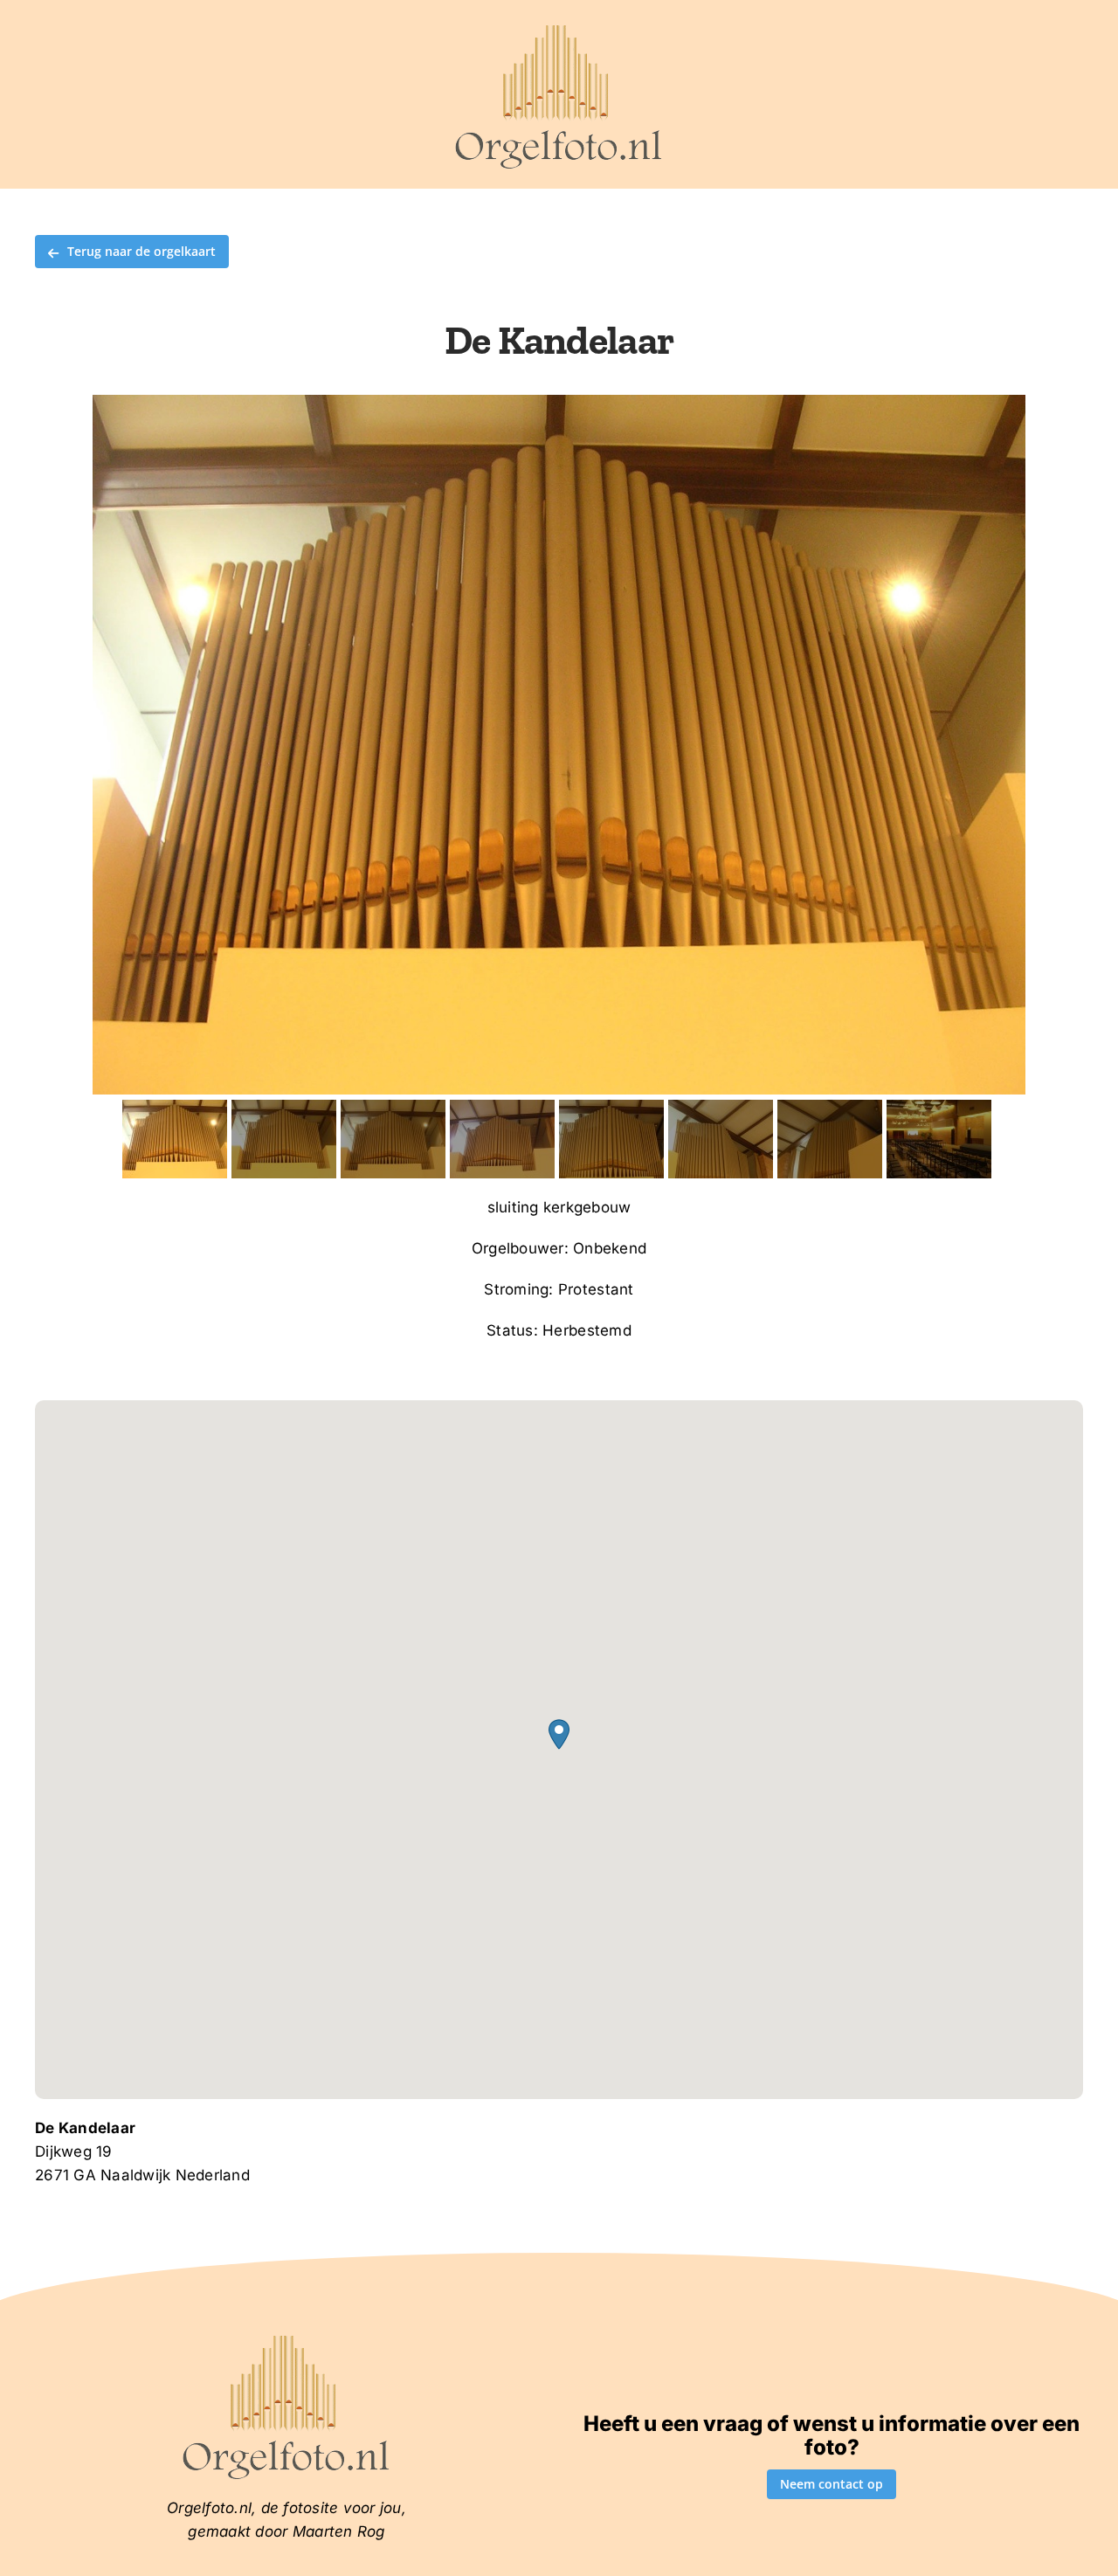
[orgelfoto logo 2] (559, 29)
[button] (559, 1734)
